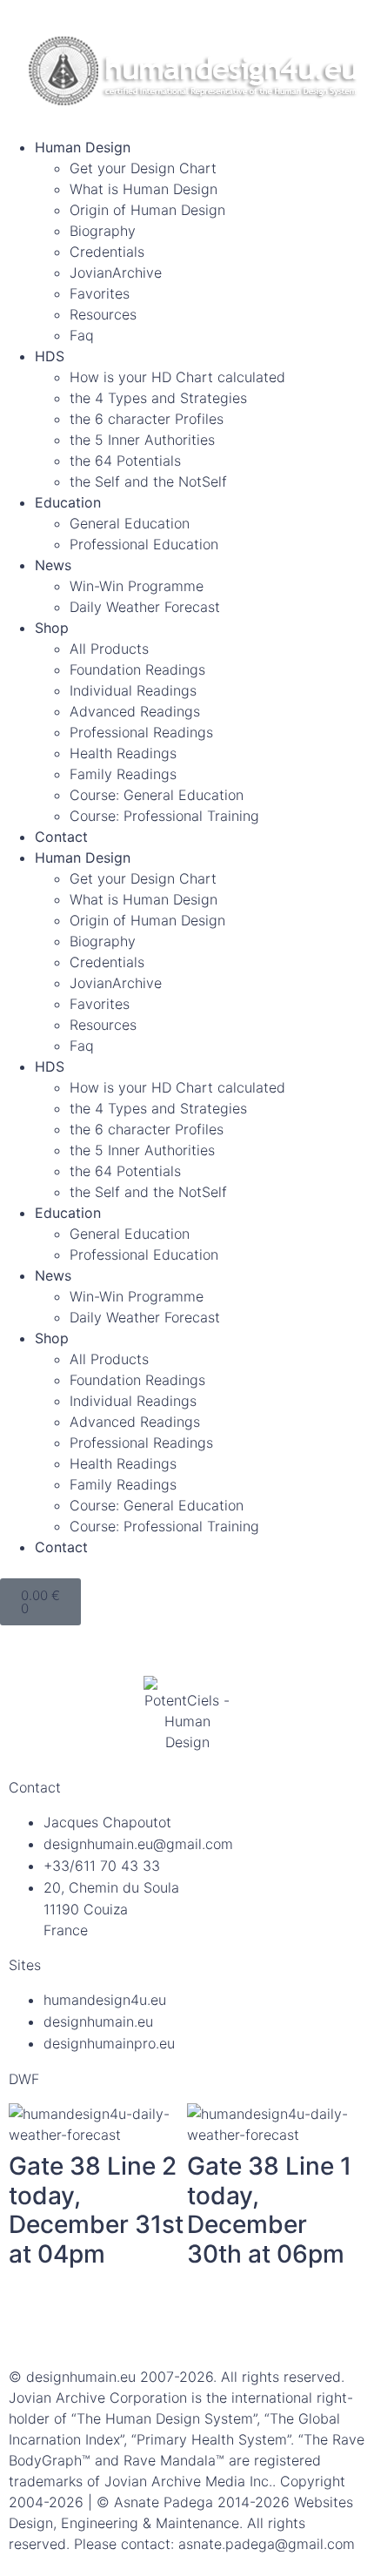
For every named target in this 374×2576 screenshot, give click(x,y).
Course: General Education (157, 795)
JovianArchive (116, 272)
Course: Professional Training (164, 816)
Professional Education (144, 544)
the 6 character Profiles (147, 419)
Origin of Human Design (147, 210)
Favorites (100, 293)
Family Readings (123, 774)
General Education (130, 523)
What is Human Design (144, 189)
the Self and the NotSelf (148, 481)
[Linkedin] (78, 2322)
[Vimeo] (270, 2322)
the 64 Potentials (125, 461)
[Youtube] (222, 2322)
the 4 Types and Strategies (158, 398)
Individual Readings (133, 690)
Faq (82, 335)
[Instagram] (126, 2322)
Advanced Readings (135, 711)
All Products (109, 649)
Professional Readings (141, 732)
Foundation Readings (137, 669)
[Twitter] (174, 2322)
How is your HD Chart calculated (177, 377)
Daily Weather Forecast (145, 607)
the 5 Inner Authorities (142, 440)
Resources (103, 314)
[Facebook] (30, 2322)
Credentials (107, 252)
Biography (103, 231)
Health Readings (123, 753)
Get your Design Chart (143, 168)
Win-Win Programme (137, 586)
